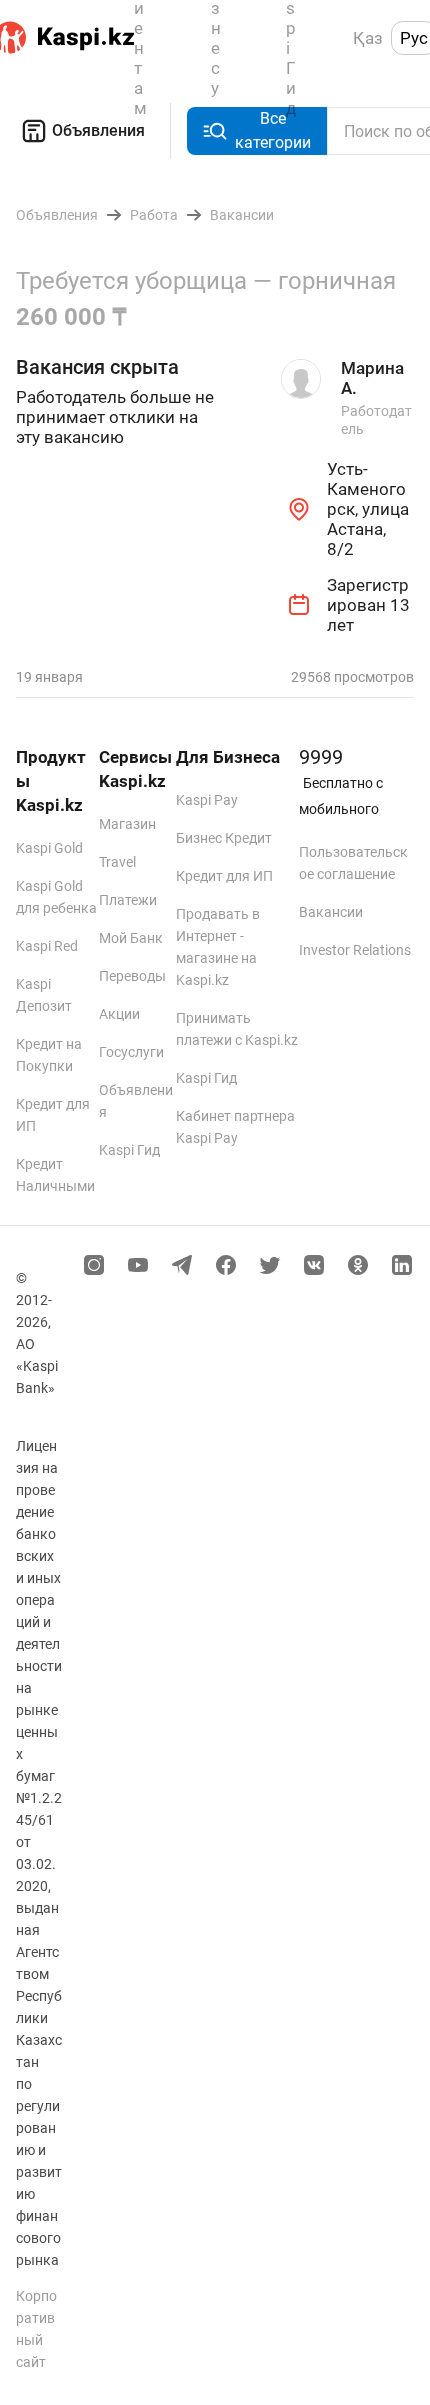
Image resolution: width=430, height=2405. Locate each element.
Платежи (128, 900)
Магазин (127, 824)
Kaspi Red (47, 946)
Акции (119, 1014)
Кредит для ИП (224, 876)
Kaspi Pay (207, 800)
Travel (117, 862)
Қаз (368, 38)
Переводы (132, 976)
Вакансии (331, 912)
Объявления (98, 130)
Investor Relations (355, 950)
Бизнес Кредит (224, 838)
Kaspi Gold (49, 848)
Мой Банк (131, 938)
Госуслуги (131, 1052)
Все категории (273, 130)
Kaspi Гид (129, 1150)
